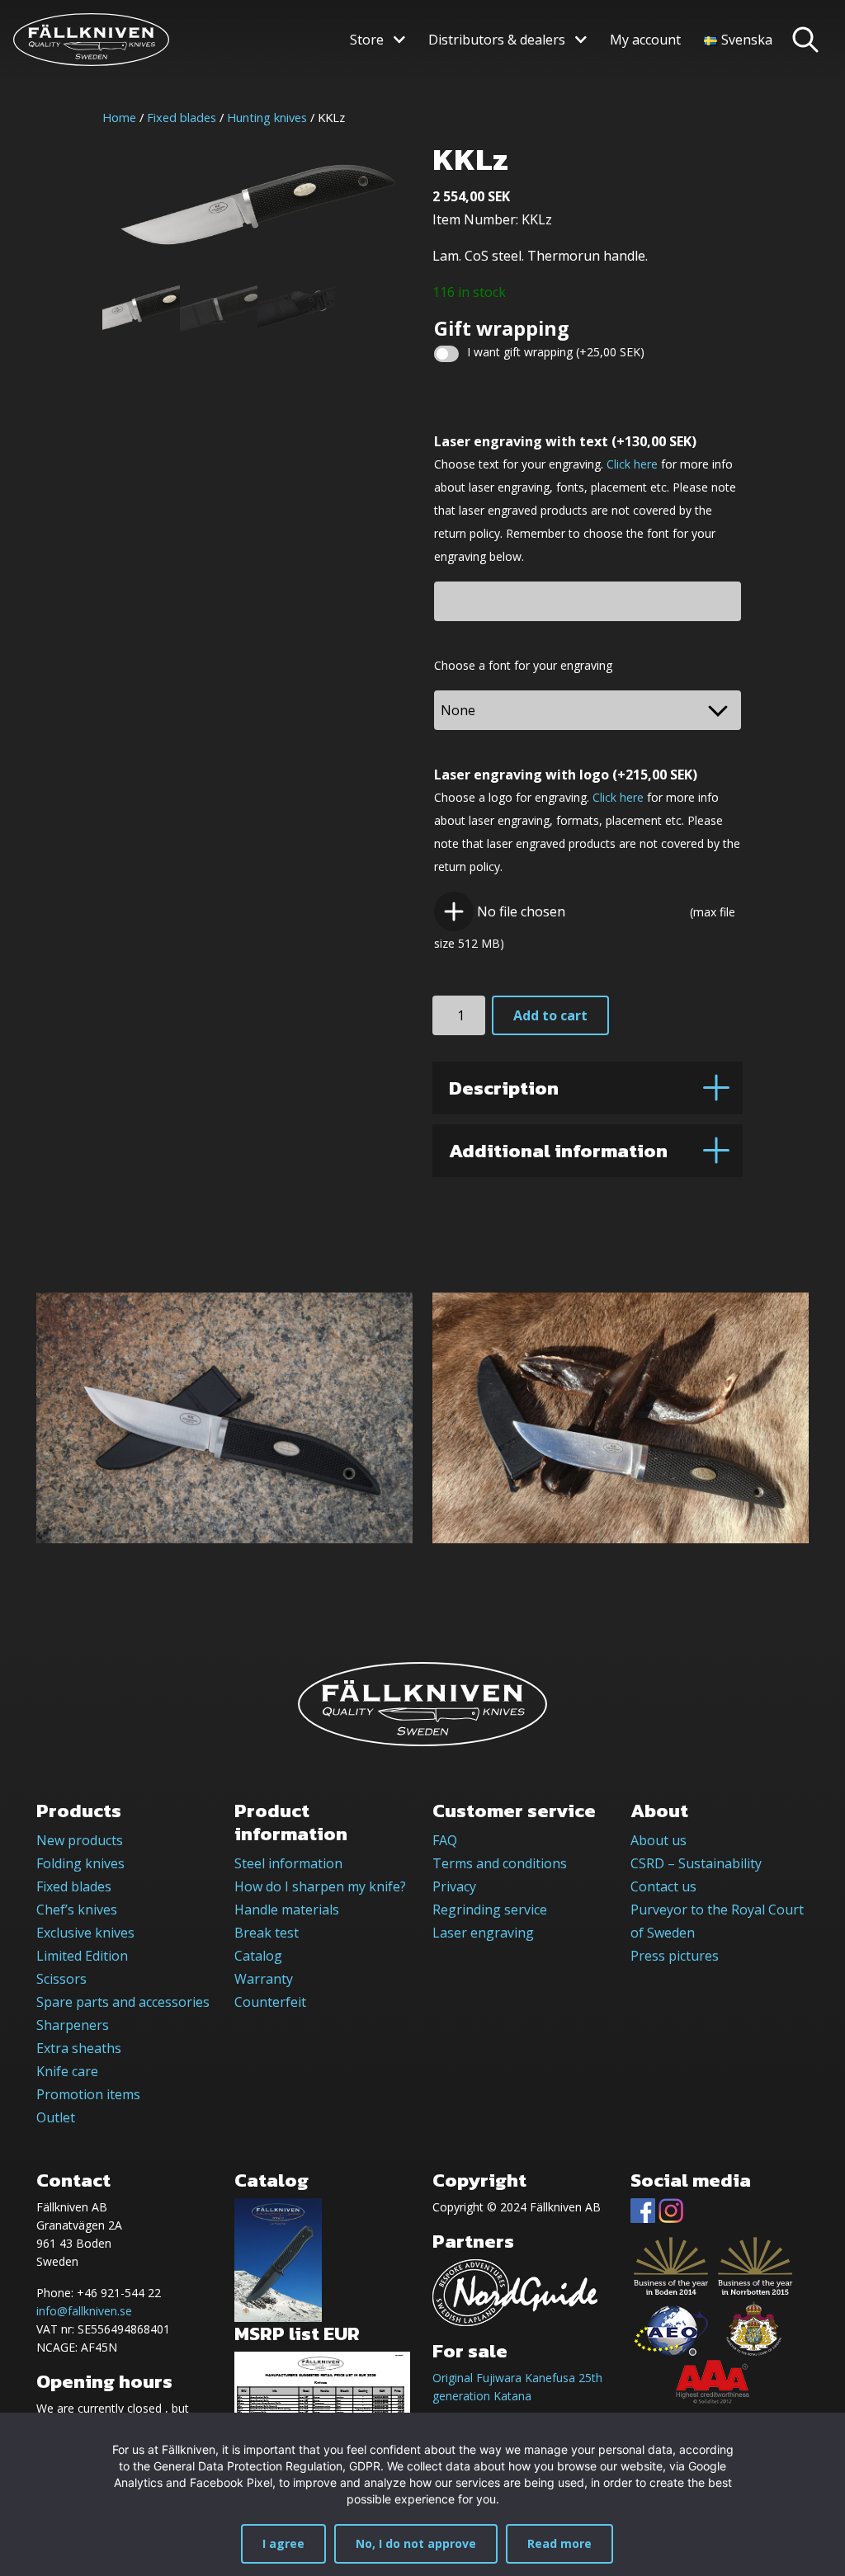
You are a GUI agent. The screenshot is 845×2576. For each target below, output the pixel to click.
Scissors (61, 1979)
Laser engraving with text (565, 441)
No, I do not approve (416, 2543)
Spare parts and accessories (123, 2002)
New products (80, 1840)
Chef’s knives (77, 1910)
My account (645, 40)
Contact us (663, 1886)
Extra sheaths (79, 2048)
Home (119, 117)
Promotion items (88, 2094)
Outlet (56, 2117)
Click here (632, 464)
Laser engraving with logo (566, 775)
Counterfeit (270, 2002)
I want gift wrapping (556, 352)
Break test (267, 1933)
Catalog (258, 1956)
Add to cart (550, 1015)
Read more (559, 2543)
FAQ (445, 1840)
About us (659, 1840)
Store (367, 40)
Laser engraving (483, 1933)
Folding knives (80, 1863)
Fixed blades (182, 117)
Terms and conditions (500, 1863)
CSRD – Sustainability (696, 1863)
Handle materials (287, 1910)
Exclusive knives (85, 1933)
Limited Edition (82, 1956)
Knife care (67, 2071)
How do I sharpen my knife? (320, 1886)
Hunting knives (267, 117)
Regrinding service (490, 1910)
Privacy (454, 1886)
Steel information (288, 1863)
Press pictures (675, 1956)
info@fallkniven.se (84, 2311)
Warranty (264, 1979)
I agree (283, 2543)
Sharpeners (73, 2025)
